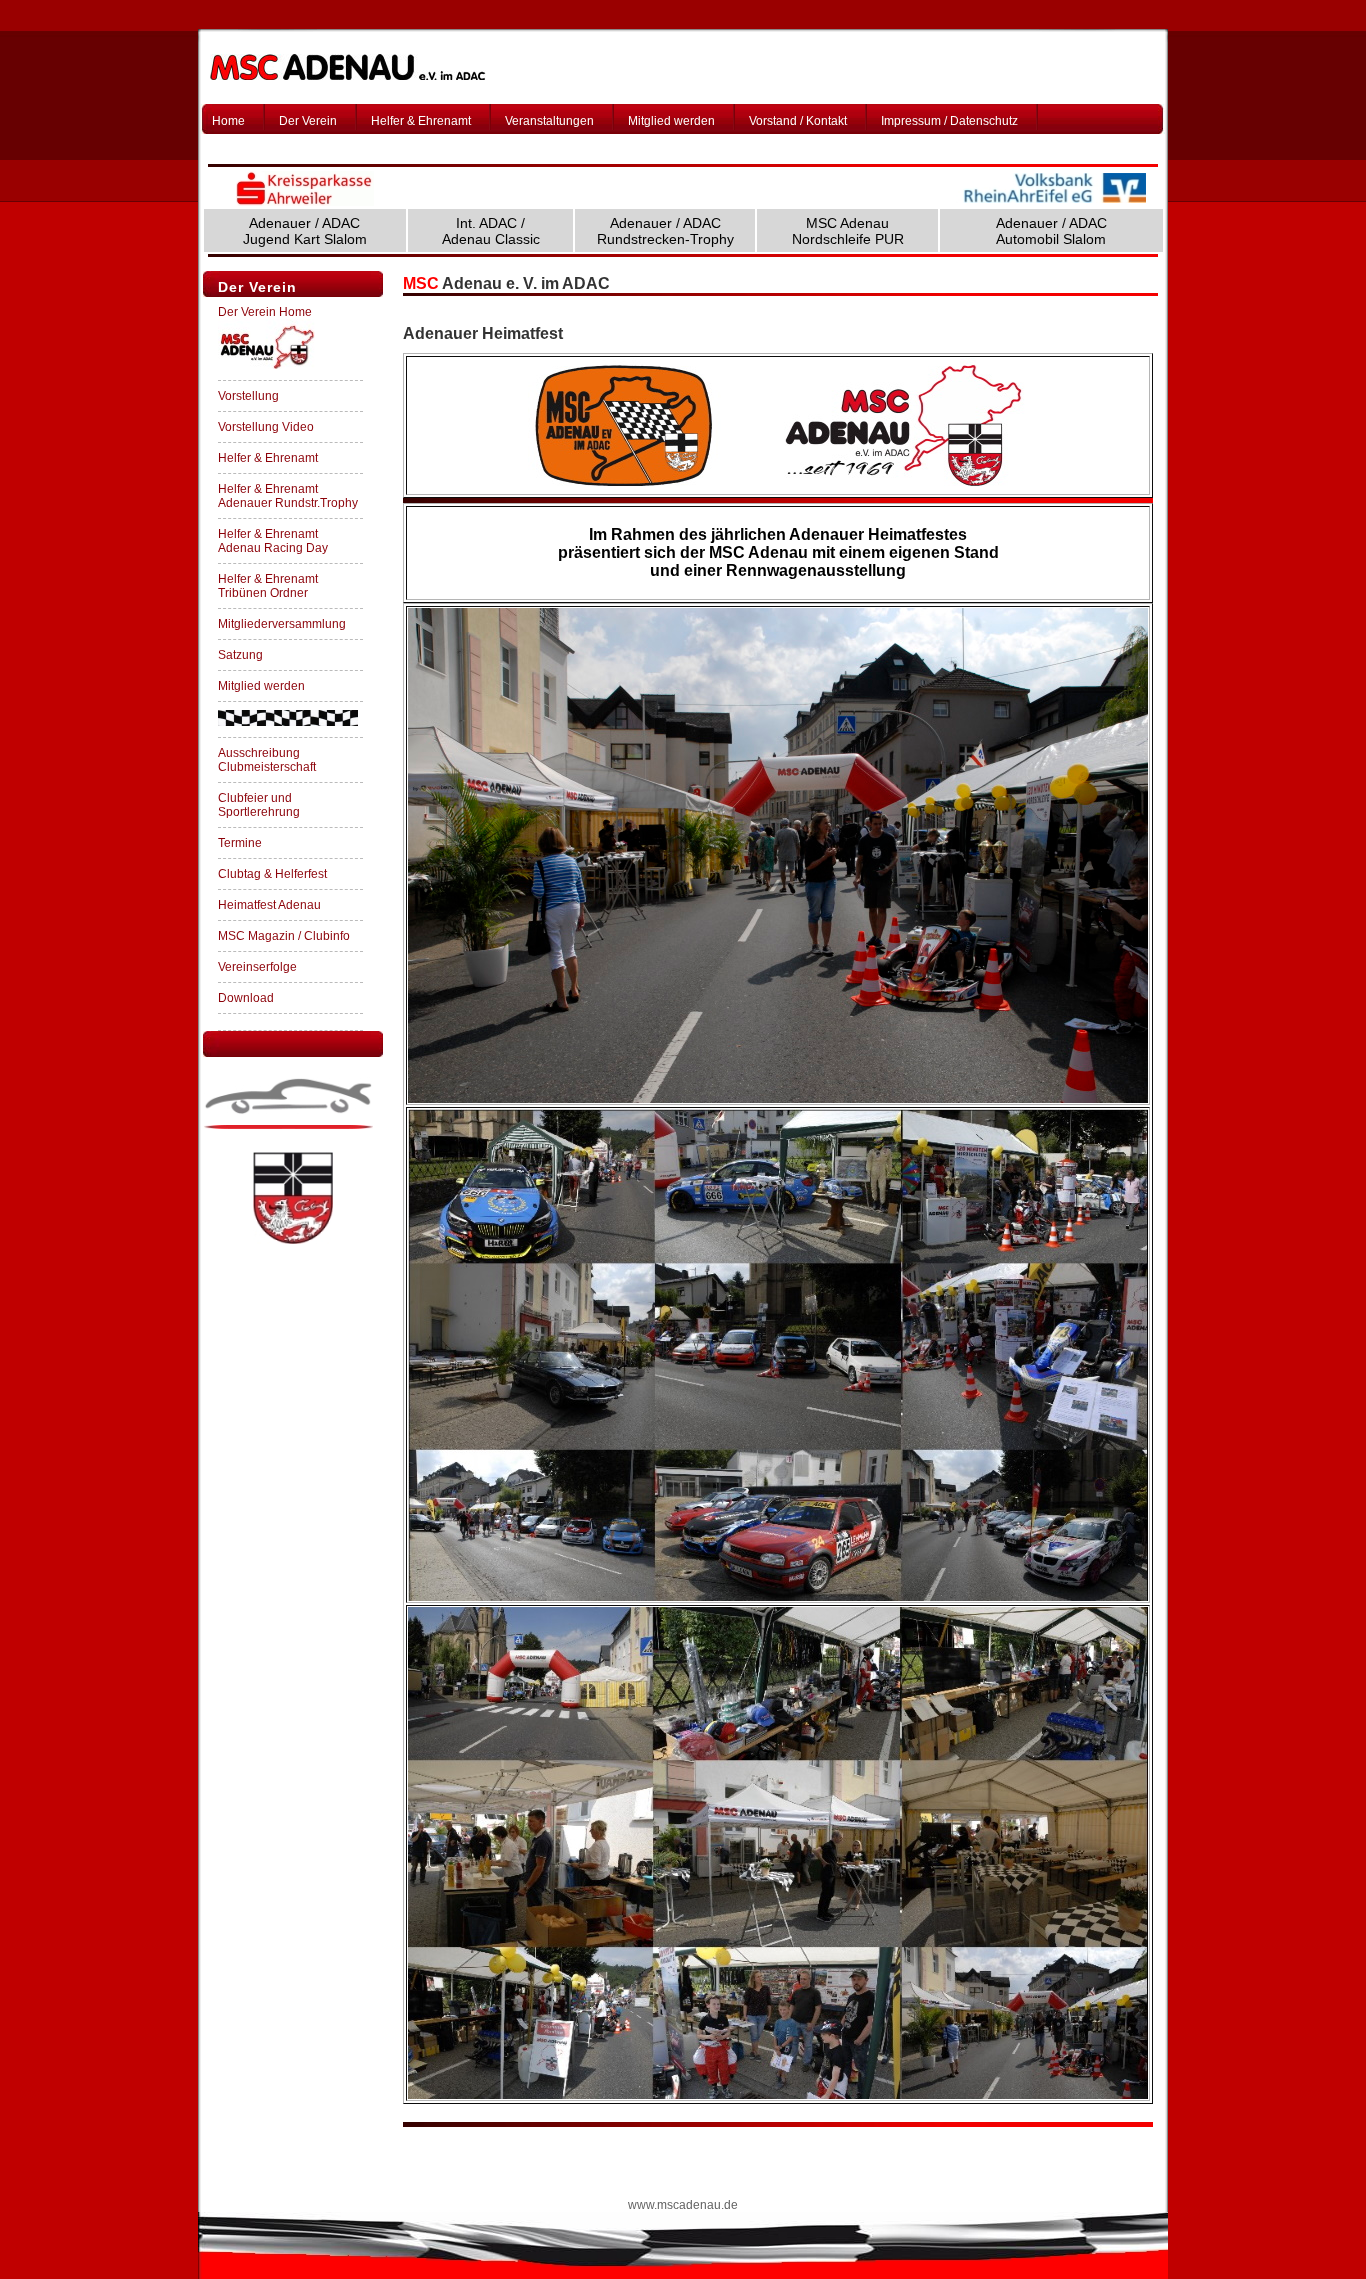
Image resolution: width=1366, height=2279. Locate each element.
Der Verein (308, 121)
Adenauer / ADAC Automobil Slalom (1051, 231)
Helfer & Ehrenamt (421, 121)
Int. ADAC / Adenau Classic (491, 231)
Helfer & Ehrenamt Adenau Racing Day (273, 541)
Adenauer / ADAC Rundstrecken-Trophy (665, 231)
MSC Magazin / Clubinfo (284, 936)
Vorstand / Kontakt (798, 121)
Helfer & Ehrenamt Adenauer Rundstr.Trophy (288, 496)
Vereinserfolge (257, 967)
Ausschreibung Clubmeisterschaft (267, 760)
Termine (240, 843)
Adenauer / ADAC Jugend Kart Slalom (305, 231)
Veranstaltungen (549, 121)
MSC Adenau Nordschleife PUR (848, 231)
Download (246, 998)
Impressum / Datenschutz (949, 121)
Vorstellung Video (266, 427)
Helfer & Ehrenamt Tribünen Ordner (268, 586)
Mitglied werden (671, 121)
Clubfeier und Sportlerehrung (259, 805)
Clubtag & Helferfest (272, 874)
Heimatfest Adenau (269, 905)
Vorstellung (248, 396)
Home (228, 121)
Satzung (240, 655)
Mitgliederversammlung (282, 624)
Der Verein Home (265, 312)
